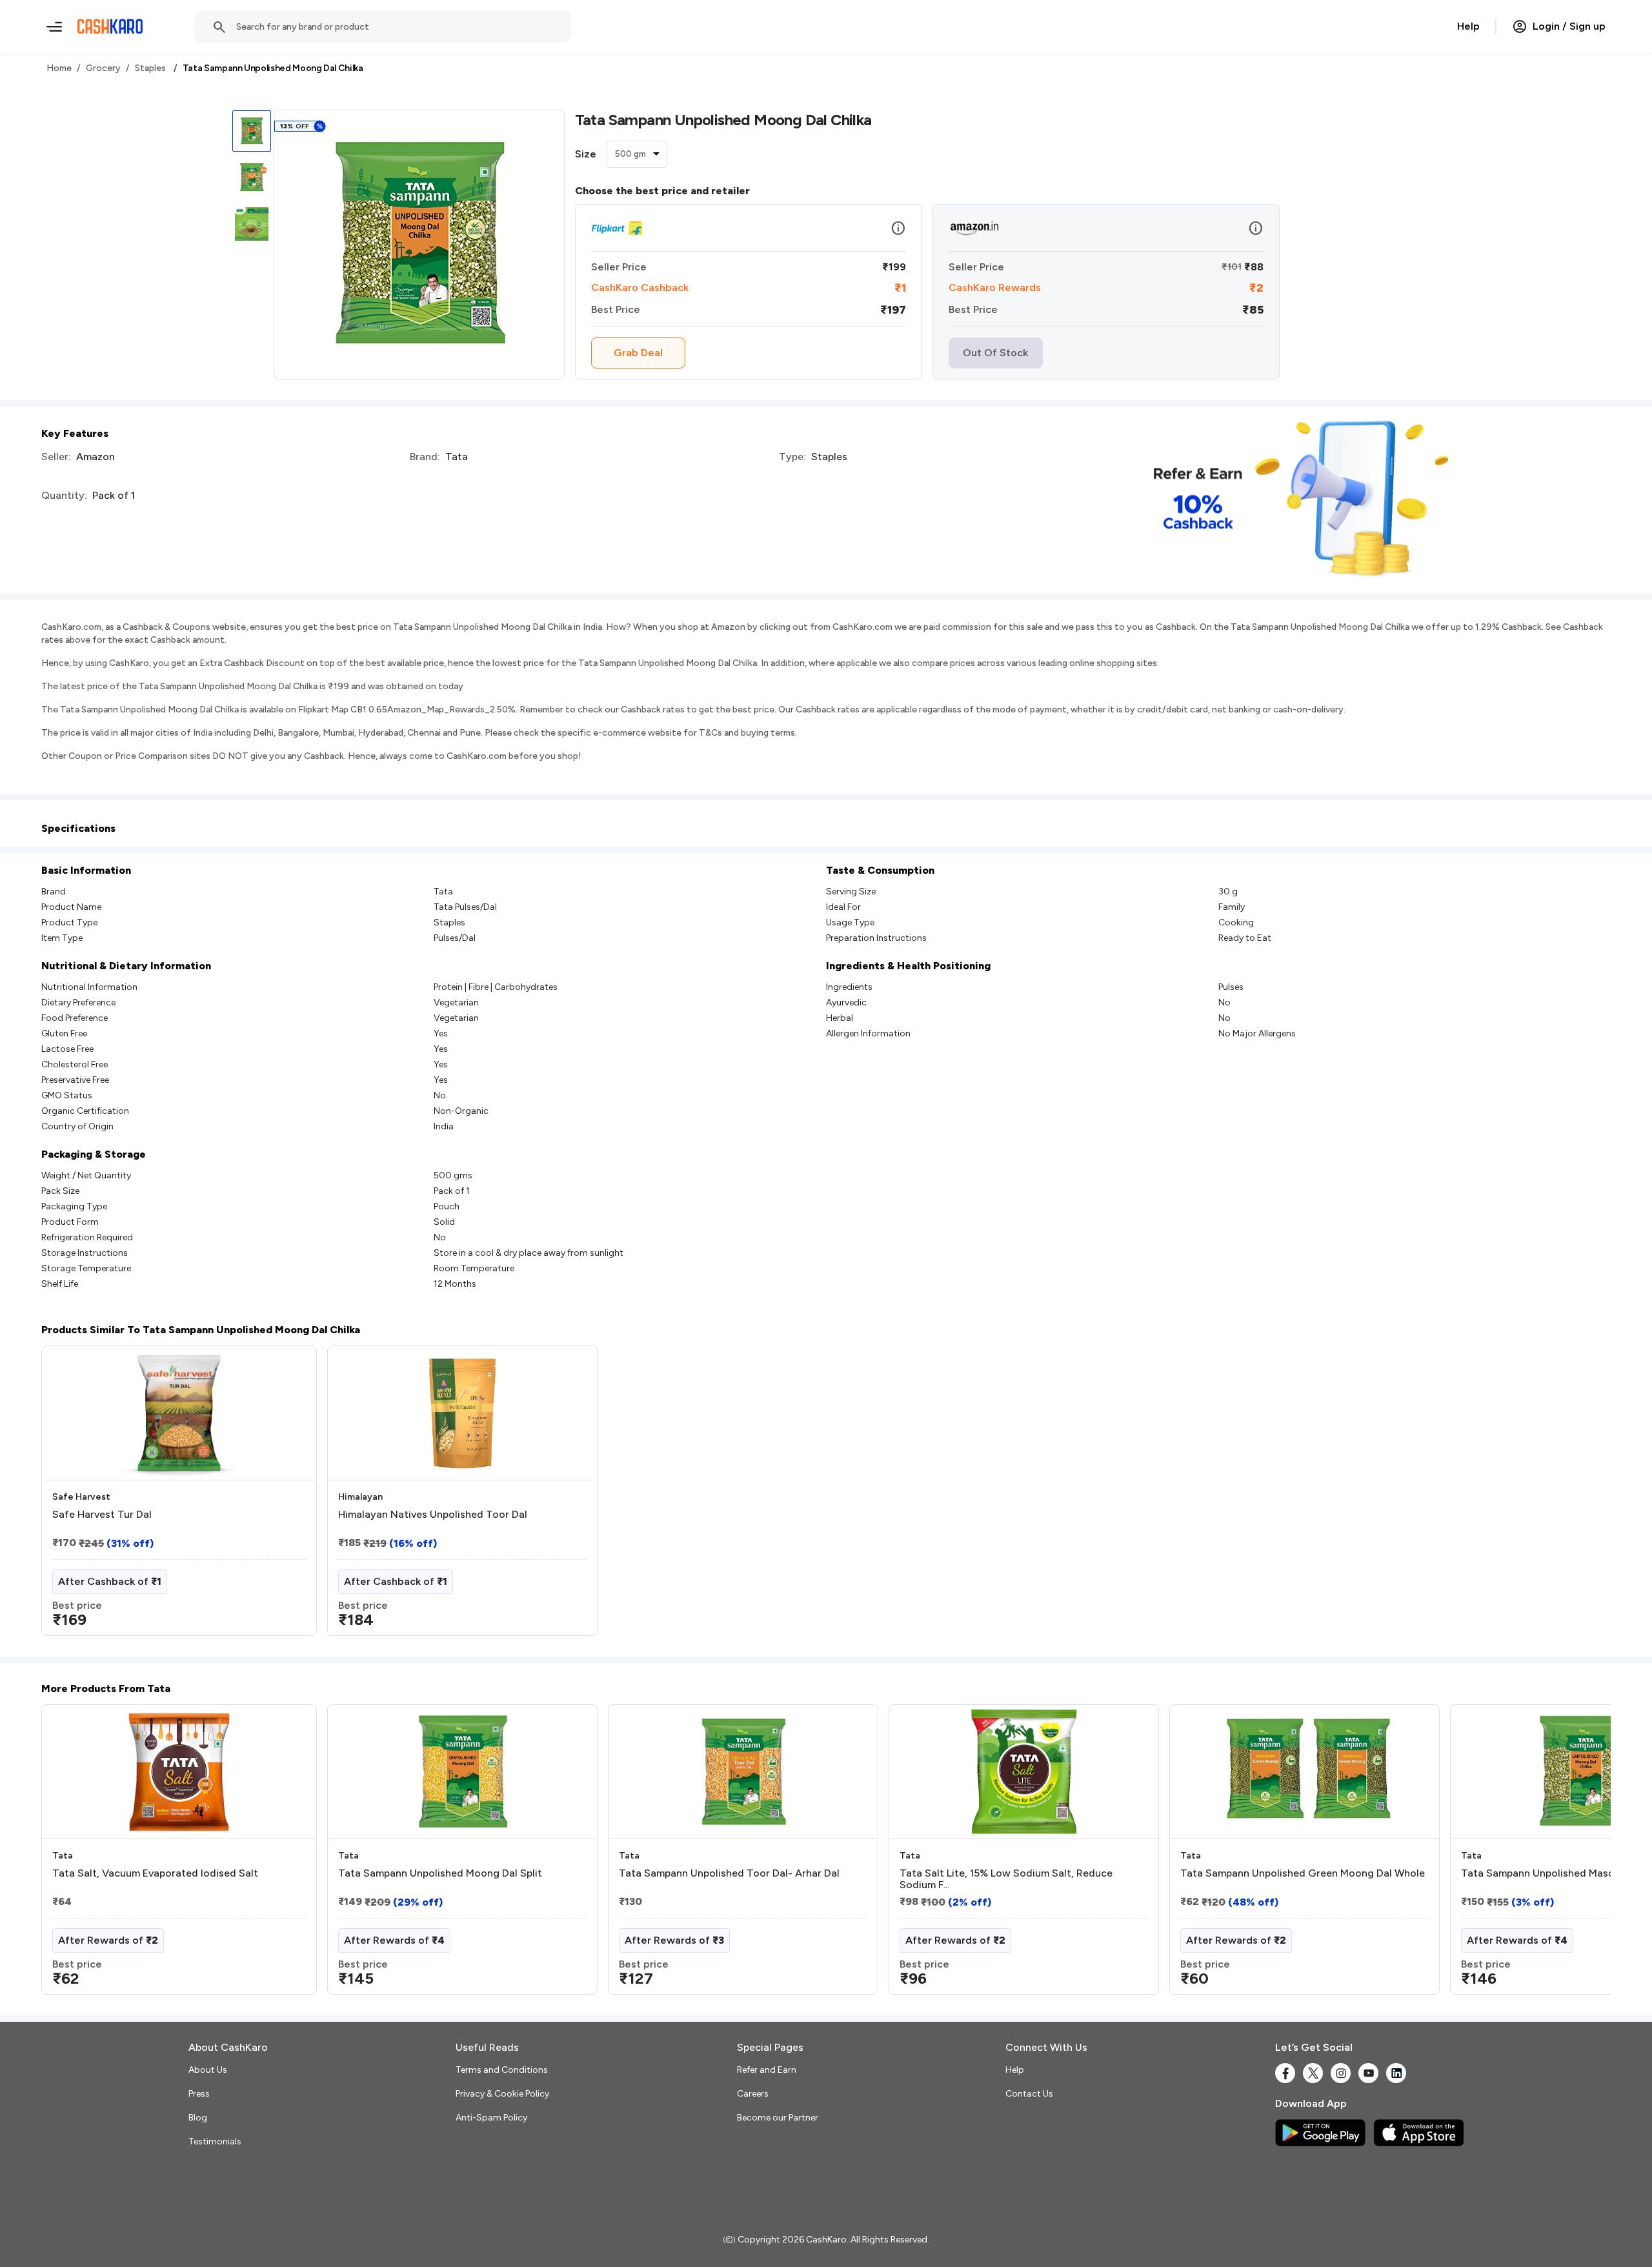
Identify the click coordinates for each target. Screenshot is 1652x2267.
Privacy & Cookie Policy (502, 2094)
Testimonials (215, 2141)
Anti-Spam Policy (491, 2118)
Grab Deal (638, 353)
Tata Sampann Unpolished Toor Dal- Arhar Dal (729, 1873)
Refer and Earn (767, 2070)
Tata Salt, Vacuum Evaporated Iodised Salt (155, 1873)
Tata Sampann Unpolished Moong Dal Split (440, 1873)
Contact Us (1029, 2094)
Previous (68, 1855)
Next (1575, 1855)
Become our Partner (778, 2118)
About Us (208, 2070)
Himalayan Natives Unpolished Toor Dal (433, 1515)
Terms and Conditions (502, 2070)
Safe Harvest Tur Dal (102, 1515)
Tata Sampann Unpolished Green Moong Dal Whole (1303, 1873)
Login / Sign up (1569, 26)
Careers (753, 2094)
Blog (198, 2118)
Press (199, 2094)
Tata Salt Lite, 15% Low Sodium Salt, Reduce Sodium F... (1006, 1879)
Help (1468, 26)
